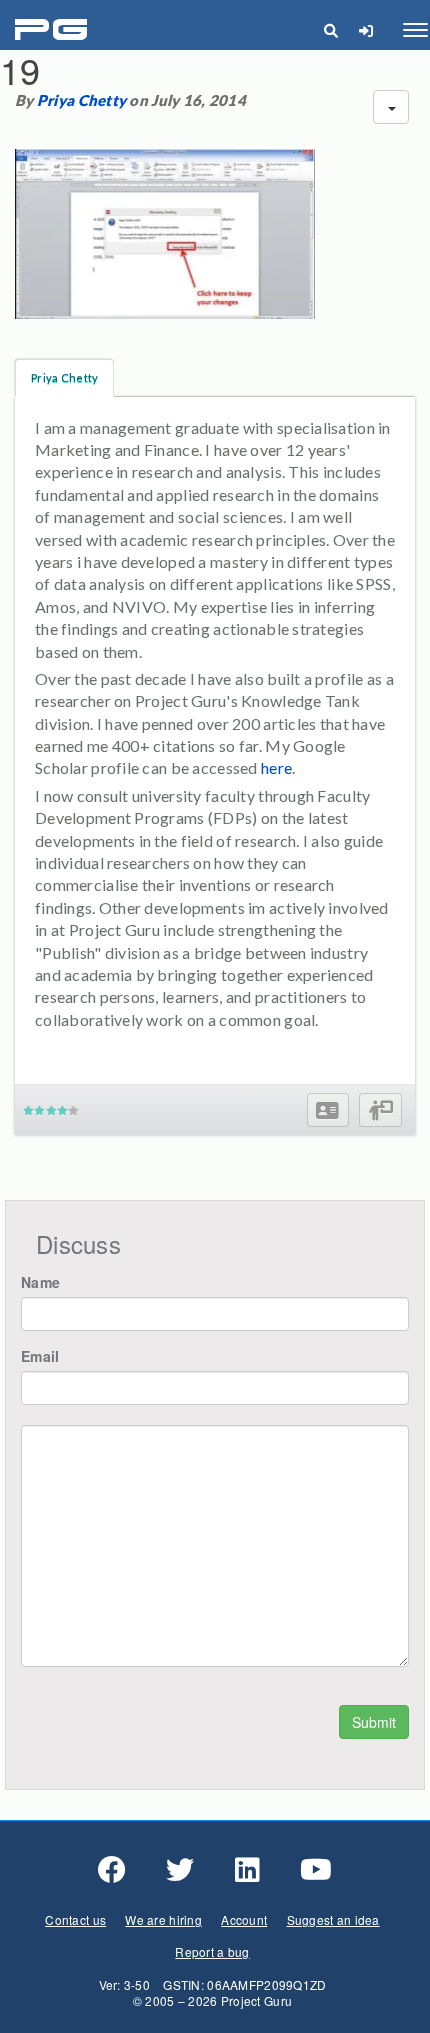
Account (244, 1919)
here (276, 767)
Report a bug (212, 1951)
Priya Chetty (81, 100)
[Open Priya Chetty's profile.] (327, 1110)
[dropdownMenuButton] (391, 107)
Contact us (75, 1919)
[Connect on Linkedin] (247, 1870)
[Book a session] (380, 1110)
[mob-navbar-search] (330, 30)
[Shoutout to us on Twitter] (180, 1870)
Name (40, 1282)
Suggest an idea (333, 1919)
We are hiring (163, 1919)
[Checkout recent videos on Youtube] (316, 1870)
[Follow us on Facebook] (112, 1870)
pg (53, 30)
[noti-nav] (365, 30)
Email (40, 1356)
